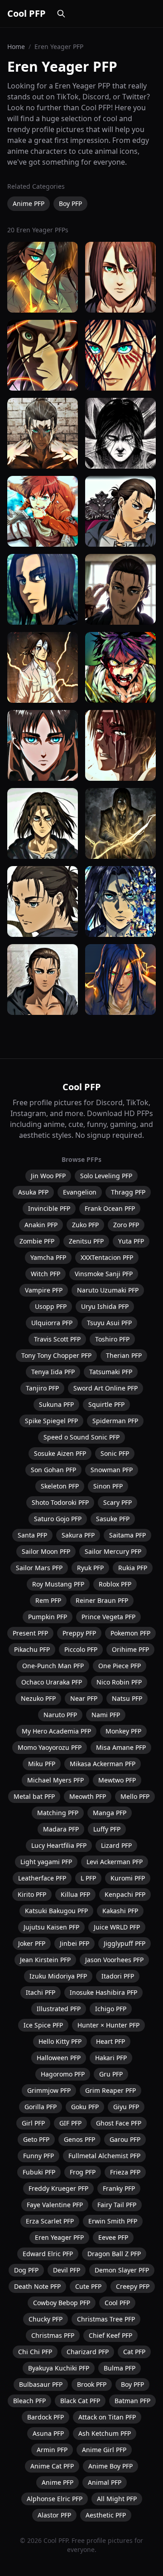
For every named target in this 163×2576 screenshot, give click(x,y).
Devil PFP (67, 2270)
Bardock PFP (46, 2417)
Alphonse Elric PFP (55, 2499)
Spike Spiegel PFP (51, 1421)
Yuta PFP (131, 1241)
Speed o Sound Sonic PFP (81, 1437)
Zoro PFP (126, 1225)
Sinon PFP (108, 1486)
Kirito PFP (32, 1894)
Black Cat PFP (80, 2401)
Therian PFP (124, 1355)
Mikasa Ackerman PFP (103, 1764)
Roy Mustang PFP (58, 1584)
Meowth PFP (88, 1796)
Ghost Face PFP (119, 2123)
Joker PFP (32, 1943)
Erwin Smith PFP (113, 2221)
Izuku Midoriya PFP (58, 1976)
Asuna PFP (48, 2433)
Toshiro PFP (112, 1339)
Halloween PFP (59, 2058)
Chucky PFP (46, 2319)
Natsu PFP (127, 1698)
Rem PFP (48, 1600)
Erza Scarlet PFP (50, 2221)
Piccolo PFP (81, 1649)
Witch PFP (46, 1274)
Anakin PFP (41, 1225)
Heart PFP (110, 2041)
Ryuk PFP (90, 1568)
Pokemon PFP (130, 1633)
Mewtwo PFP (117, 1780)
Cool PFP (26, 13)
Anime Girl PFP (104, 2450)
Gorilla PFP (41, 2107)
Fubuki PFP (39, 2172)
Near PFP (84, 1698)
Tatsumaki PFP (111, 1372)
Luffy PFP (107, 1829)
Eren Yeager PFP (59, 2237)
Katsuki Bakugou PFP (56, 1911)
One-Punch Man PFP (53, 1666)
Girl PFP (33, 2123)
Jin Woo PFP (48, 1176)
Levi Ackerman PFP (115, 1862)
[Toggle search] (61, 14)
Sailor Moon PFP (46, 1551)
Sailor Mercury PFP (113, 1551)
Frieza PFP (125, 2172)
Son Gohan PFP (53, 1470)
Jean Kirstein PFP (45, 1960)
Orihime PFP (130, 1649)
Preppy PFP (79, 1633)
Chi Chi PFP (35, 2352)
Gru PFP (111, 2074)
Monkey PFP (123, 1731)
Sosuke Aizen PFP (60, 1453)
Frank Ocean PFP (110, 1208)
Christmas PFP (53, 2335)
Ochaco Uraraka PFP (52, 1682)
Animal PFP (105, 2482)
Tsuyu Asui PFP (109, 1323)
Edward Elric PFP (48, 2254)
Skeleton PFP (60, 1486)
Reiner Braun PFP (102, 1600)
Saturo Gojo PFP (58, 1519)
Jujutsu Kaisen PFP (51, 1927)
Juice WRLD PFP (117, 1927)
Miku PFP (42, 1764)
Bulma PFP (120, 2368)
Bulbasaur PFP (41, 2384)
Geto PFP (36, 2139)
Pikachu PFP (32, 1649)
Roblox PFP (115, 1584)
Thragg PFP (128, 1192)
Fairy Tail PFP (117, 2205)
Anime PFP (29, 203)
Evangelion (80, 1192)
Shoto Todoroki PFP (60, 1502)
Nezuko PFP (38, 1698)
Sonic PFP (115, 1453)
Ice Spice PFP (43, 2025)
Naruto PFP (60, 1715)
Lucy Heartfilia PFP (59, 1845)
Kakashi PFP (120, 1911)
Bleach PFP (29, 2401)
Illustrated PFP (59, 2009)
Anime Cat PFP (52, 2466)
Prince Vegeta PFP (108, 1617)
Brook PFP (92, 2384)
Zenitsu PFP (86, 1241)
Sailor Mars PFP (39, 1568)
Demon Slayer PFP (122, 2270)
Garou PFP (125, 2139)
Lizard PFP (116, 1845)
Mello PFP (135, 1796)
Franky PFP (119, 2188)
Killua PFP (75, 1894)
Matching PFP (58, 1813)
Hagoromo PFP (63, 2074)
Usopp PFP (51, 1306)
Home (16, 47)
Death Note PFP (37, 2286)
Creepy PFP (133, 2286)
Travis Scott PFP (57, 1339)
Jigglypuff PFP (125, 1943)
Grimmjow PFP (49, 2090)
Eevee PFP (113, 2237)
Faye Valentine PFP (55, 2205)
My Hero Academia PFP (56, 1731)
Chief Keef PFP (110, 2335)
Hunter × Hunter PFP (108, 2025)
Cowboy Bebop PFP (62, 2303)
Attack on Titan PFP (107, 2417)
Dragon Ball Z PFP (114, 2254)
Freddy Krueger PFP (58, 2188)
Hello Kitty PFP (60, 2041)
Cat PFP (134, 2352)
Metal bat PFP (34, 1796)
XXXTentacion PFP (107, 1257)
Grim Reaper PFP (110, 2090)
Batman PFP (132, 2401)
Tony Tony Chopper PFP (56, 1355)
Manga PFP (110, 1813)
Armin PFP (52, 2450)
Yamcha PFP (48, 1257)
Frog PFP (83, 2172)
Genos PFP (79, 2139)
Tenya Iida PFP (53, 1372)
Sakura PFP (78, 1535)
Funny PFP (38, 2156)
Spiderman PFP (115, 1421)
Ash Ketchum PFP (105, 2433)
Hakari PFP (111, 2058)
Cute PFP (88, 2286)
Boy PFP (70, 203)
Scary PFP (117, 1502)
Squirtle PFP (106, 1404)
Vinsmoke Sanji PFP (104, 1274)
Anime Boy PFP (110, 2466)
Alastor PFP (54, 2515)
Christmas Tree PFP (106, 2319)
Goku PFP (85, 2107)
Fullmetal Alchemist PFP (104, 2156)
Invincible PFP (49, 1208)
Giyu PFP (126, 2107)
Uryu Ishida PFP (105, 1306)
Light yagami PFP (46, 1862)
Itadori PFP (118, 1976)
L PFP (88, 1878)
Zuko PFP (85, 1225)
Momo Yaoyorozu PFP (50, 1747)
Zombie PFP (37, 1241)
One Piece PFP (120, 1666)
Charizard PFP (88, 2352)
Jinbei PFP (74, 1943)
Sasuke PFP (113, 1519)
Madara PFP (61, 1829)
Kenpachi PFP (125, 1894)
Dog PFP (26, 2270)
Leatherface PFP (42, 1878)
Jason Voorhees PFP (114, 1960)
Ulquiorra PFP (52, 1323)
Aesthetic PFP (106, 2515)
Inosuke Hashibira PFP (103, 1992)
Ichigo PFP (111, 2009)
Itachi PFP (41, 1992)
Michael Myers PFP (55, 1780)
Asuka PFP (33, 1192)
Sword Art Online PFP (105, 1388)
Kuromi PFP (128, 1878)
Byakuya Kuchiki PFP (59, 2368)
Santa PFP (32, 1535)
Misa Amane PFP (121, 1747)
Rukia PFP (133, 1568)
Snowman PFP (112, 1470)
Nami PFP (106, 1715)
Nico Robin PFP (119, 1682)
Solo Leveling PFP (106, 1176)
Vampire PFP (44, 1290)
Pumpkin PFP (48, 1617)
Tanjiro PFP (42, 1388)
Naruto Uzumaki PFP (108, 1290)
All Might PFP (117, 2499)
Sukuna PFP (56, 1404)
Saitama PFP (127, 1535)
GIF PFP (70, 2123)
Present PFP (30, 1633)
